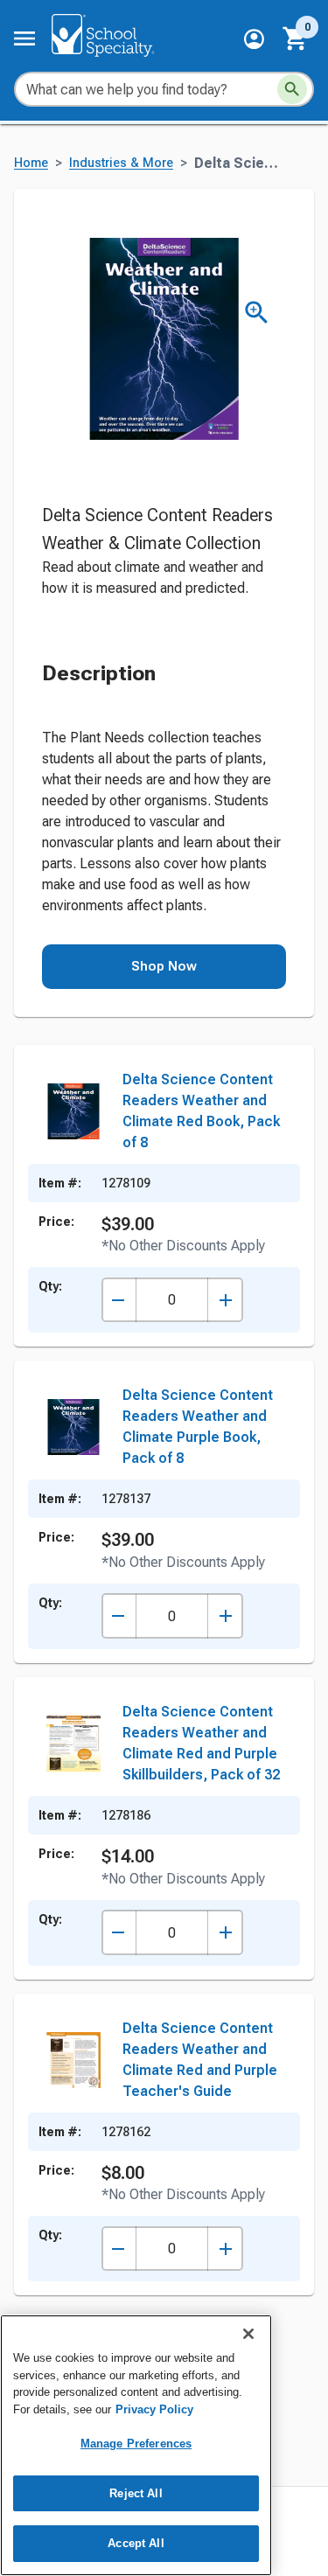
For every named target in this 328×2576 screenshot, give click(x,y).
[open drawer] (24, 38)
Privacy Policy (154, 2409)
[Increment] (225, 1300)
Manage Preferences (136, 2444)
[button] (254, 39)
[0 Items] (296, 38)
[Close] (248, 2334)
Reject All (136, 2493)
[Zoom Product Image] (257, 313)
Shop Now (164, 966)
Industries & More (121, 163)
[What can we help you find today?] (292, 89)
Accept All (136, 2543)
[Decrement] (119, 1300)
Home (31, 163)
